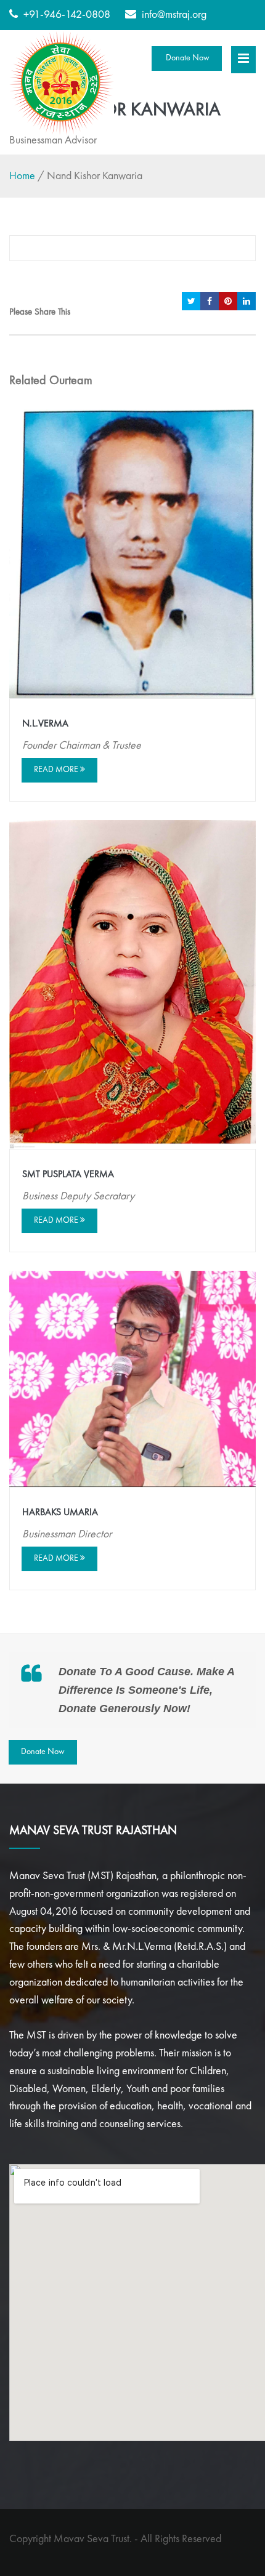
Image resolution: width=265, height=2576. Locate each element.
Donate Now (187, 58)
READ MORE (57, 770)
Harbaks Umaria (60, 1513)
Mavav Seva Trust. (93, 2539)
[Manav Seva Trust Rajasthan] (62, 83)
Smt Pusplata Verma (68, 1175)
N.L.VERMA (45, 724)
